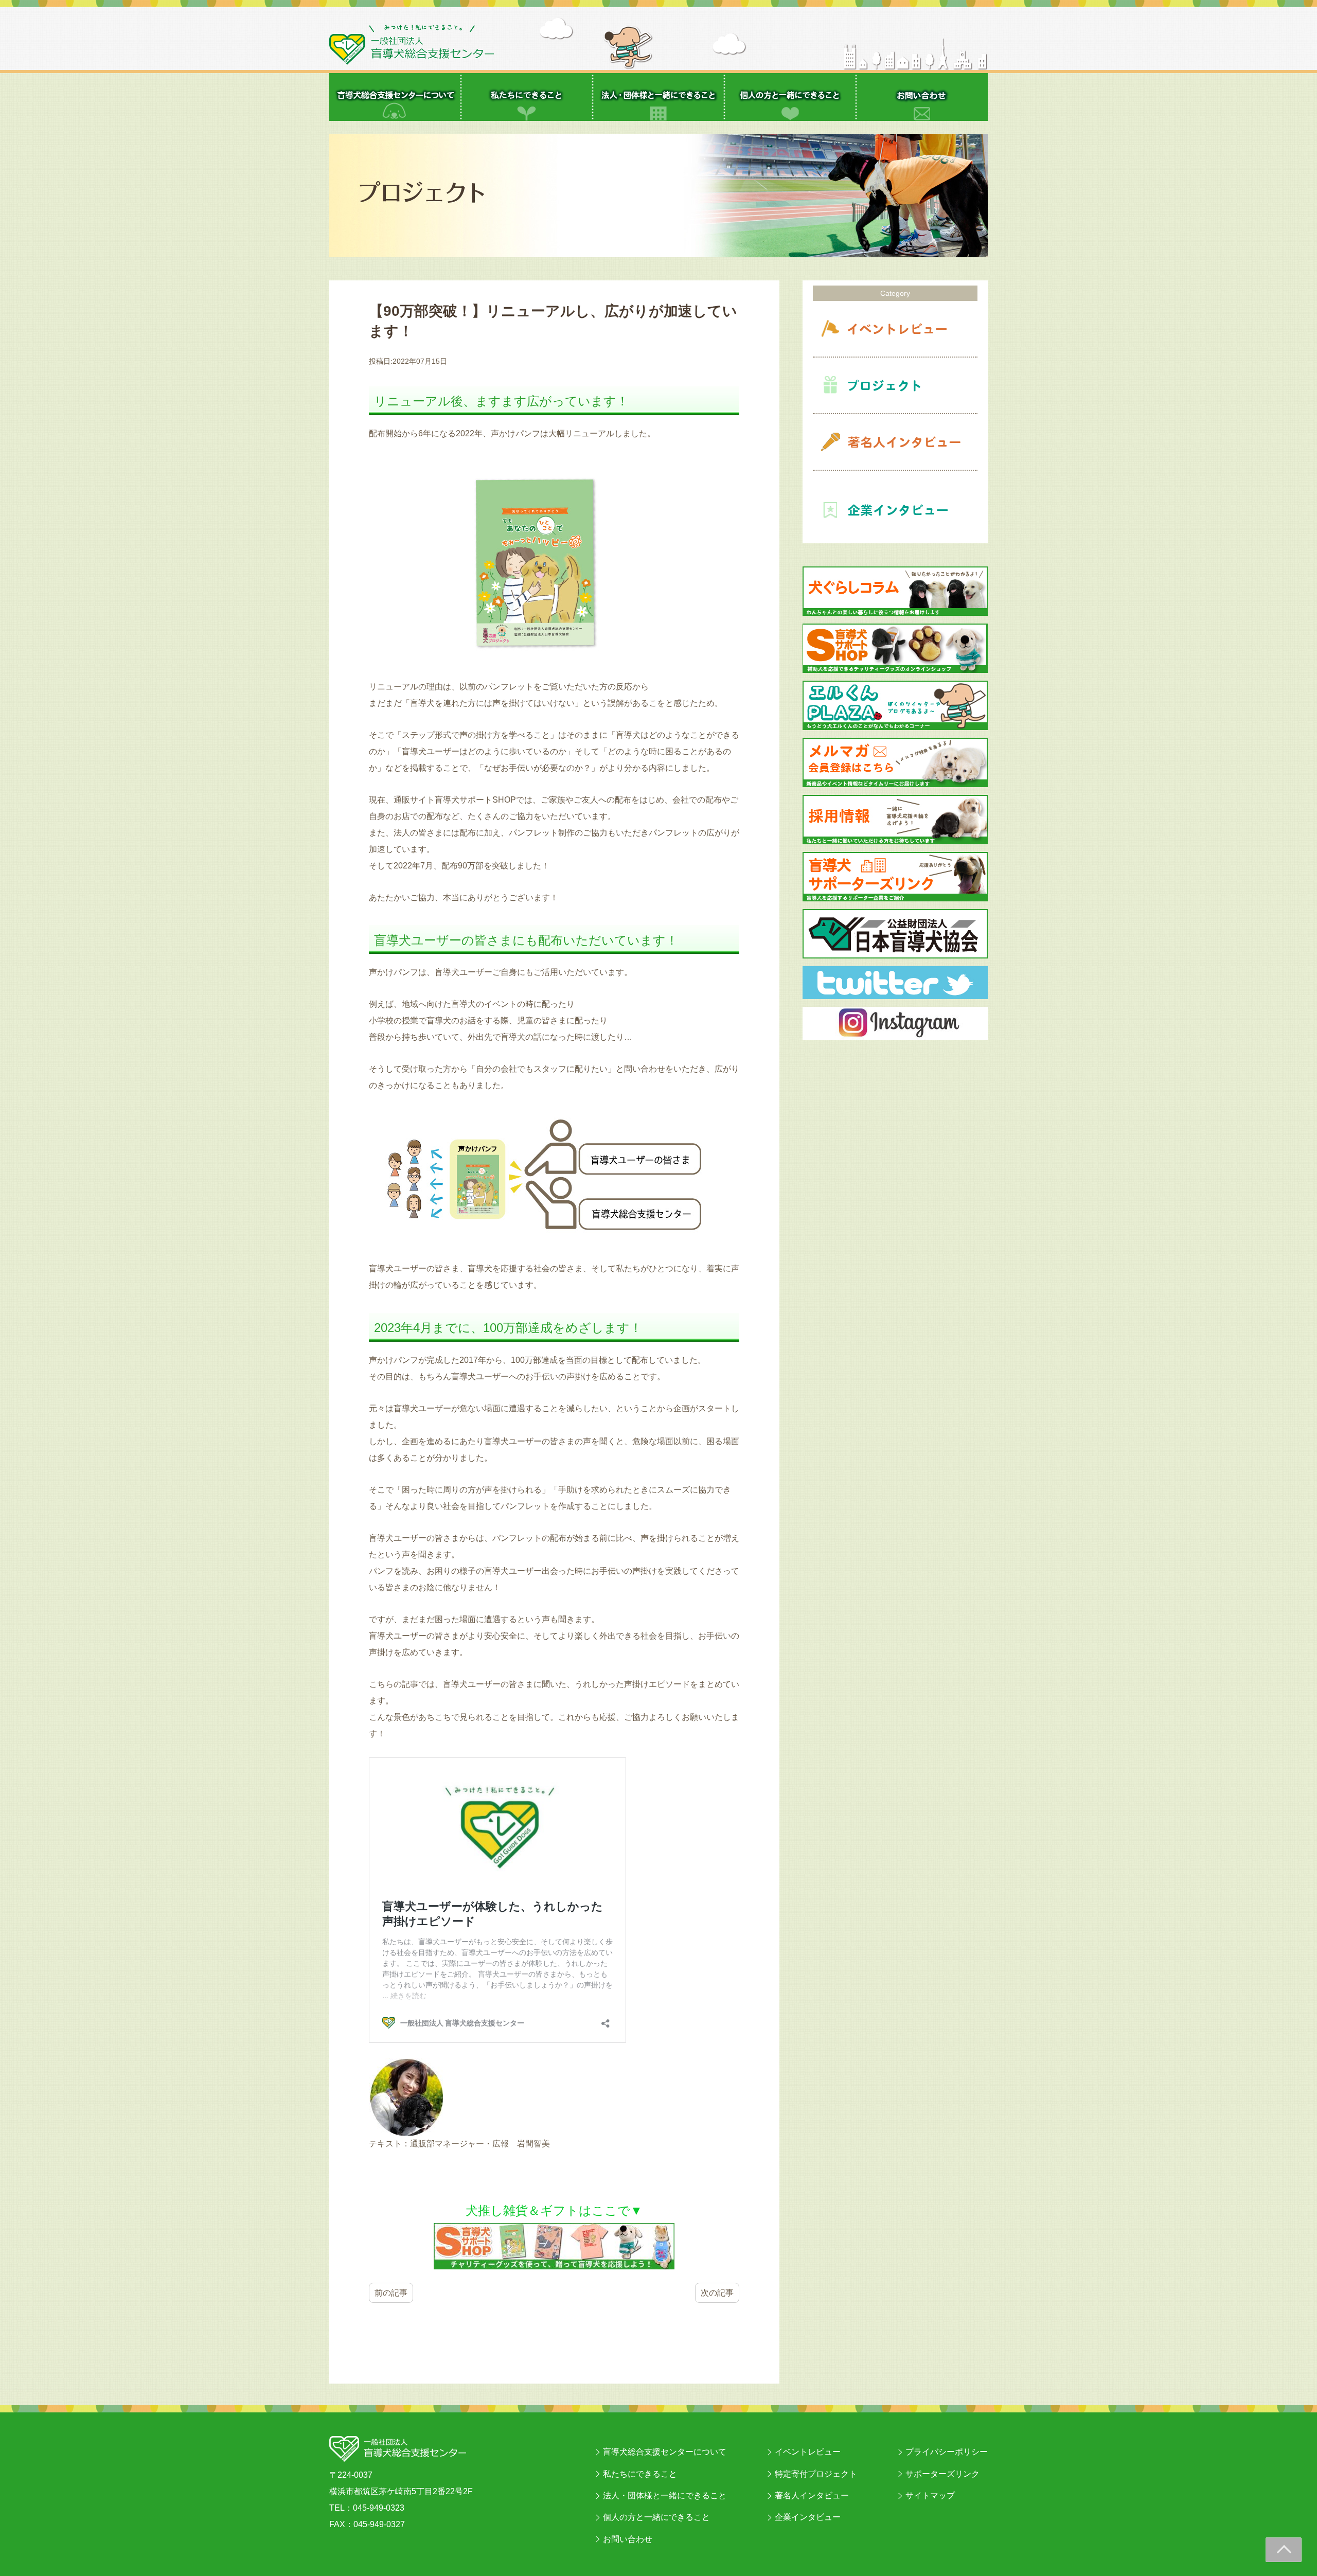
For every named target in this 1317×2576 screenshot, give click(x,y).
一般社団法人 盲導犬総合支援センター (412, 45)
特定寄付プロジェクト (816, 2474)
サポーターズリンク (942, 2474)
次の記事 (717, 2293)
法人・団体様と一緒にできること (665, 2495)
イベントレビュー (808, 2452)
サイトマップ (930, 2495)
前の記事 (391, 2293)
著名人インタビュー (812, 2495)
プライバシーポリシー (947, 2452)
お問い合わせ (628, 2539)
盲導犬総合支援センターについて (665, 2452)
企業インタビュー (808, 2517)
